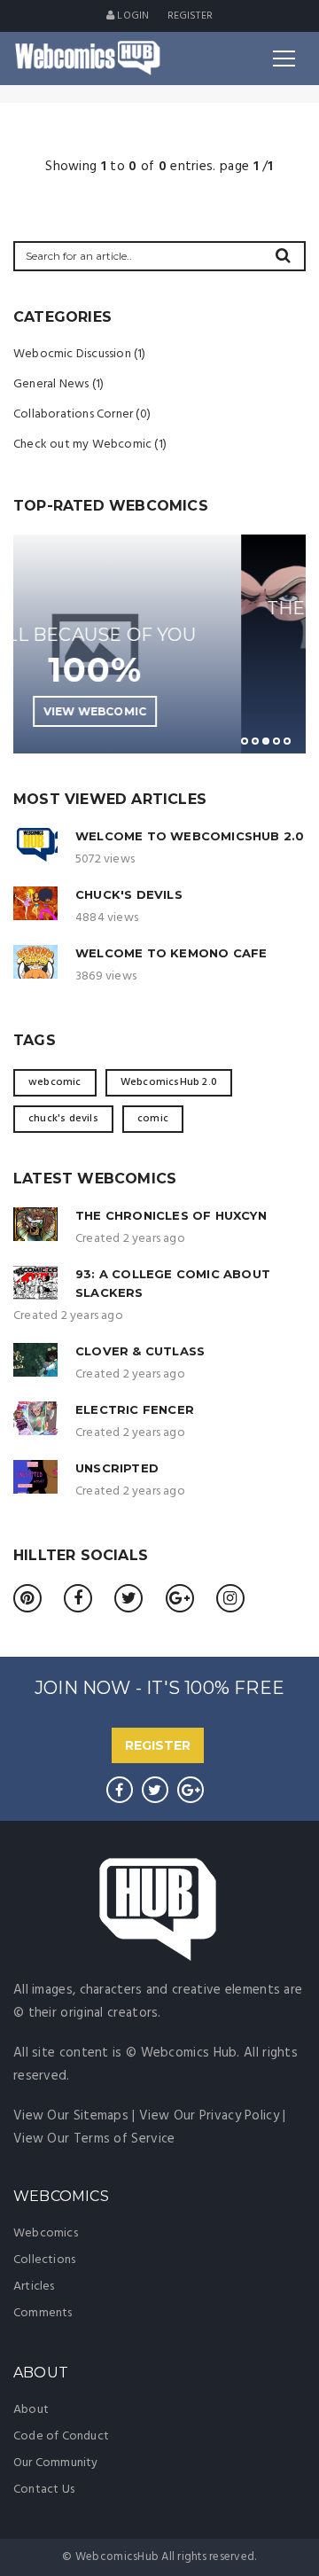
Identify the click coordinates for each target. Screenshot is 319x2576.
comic (153, 1119)
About (31, 2410)
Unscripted (117, 1468)
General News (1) (58, 384)
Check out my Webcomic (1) (90, 445)
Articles (34, 2287)
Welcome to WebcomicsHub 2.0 (190, 836)
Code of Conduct (61, 2436)
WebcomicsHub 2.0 (169, 1082)
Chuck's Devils (129, 894)
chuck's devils (63, 1119)
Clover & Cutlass (140, 1351)
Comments (43, 2313)
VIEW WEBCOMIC (238, 711)
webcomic (55, 1082)
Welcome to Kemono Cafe (171, 953)
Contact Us (44, 2490)
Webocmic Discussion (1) (80, 354)
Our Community (56, 2463)
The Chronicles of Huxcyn (171, 1215)
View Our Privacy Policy (209, 2116)
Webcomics (46, 2233)
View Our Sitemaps (71, 2116)
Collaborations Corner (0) (82, 414)
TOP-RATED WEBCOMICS (111, 506)
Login (132, 16)
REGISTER (158, 1745)
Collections (44, 2260)
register (191, 16)
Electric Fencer (135, 1409)
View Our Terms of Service (94, 2139)
